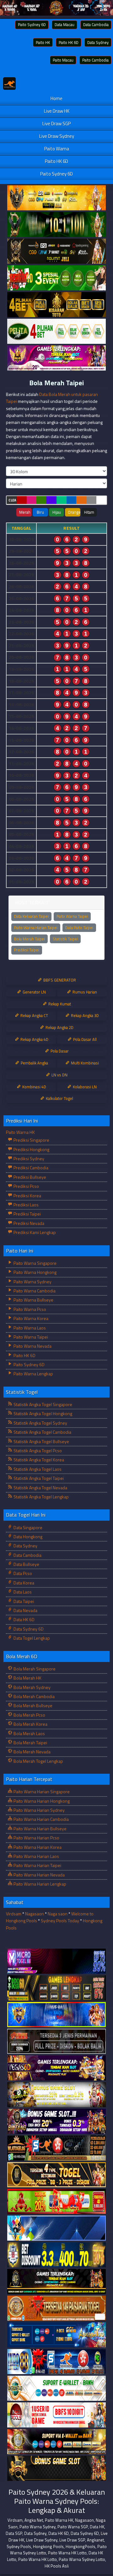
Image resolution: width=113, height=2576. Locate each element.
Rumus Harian (84, 992)
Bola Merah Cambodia (34, 1696)
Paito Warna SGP (73, 2527)
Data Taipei (23, 1601)
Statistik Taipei (65, 939)
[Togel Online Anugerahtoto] (56, 2335)
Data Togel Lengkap (31, 1638)
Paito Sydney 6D (32, 24)
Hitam (89, 512)
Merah (25, 512)
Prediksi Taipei (27, 950)
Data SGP (14, 2533)
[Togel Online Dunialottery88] (56, 2308)
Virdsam (14, 1914)
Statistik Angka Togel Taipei (38, 1478)
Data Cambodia (96, 24)
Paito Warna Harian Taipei (36, 928)
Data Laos (22, 1592)
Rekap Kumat (59, 1004)
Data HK (97, 2527)
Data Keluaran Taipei (31, 916)
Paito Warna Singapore (35, 1263)
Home (56, 98)
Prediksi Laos (26, 1205)
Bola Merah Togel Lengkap (38, 1761)
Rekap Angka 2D (59, 1027)
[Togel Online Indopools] (56, 2415)
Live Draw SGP (56, 124)
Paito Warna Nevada (32, 1346)
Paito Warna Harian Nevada (39, 1875)
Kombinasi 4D (34, 1087)
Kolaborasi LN (84, 1087)
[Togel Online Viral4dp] (56, 358)
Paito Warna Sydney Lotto (82, 2559)
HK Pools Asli (57, 2566)
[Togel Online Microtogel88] (56, 1961)
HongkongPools (81, 2546)
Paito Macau (63, 60)
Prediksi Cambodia (30, 1168)
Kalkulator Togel (59, 1098)
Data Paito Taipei (79, 928)
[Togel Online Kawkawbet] (56, 2041)
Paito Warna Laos (29, 1328)
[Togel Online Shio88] (56, 2442)
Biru (40, 512)
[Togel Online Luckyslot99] (56, 2255)
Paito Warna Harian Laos (36, 1856)
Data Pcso (22, 1573)
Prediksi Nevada (28, 1223)
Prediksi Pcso (26, 1186)
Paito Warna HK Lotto (67, 2553)
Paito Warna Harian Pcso (36, 1838)
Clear (13, 500)
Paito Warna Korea (30, 1318)
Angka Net (34, 2520)
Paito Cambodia (95, 60)
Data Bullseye (26, 1564)
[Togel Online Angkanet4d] (56, 2388)
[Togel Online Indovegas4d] (56, 2468)
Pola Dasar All (84, 1039)
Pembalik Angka (34, 1063)
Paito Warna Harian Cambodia (41, 1819)
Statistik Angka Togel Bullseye (41, 1441)
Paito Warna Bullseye (33, 1300)
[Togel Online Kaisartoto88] (56, 2202)
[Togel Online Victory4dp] (56, 2015)
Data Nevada (25, 1610)
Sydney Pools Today (60, 1921)
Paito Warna (57, 149)
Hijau (57, 512)
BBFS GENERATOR (59, 980)
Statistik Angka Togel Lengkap (41, 1497)
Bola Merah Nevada (32, 1752)
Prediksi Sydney (28, 1158)
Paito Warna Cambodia (34, 1291)
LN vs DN (59, 1075)
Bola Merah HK (27, 1678)
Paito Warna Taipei (72, 916)
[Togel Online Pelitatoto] (56, 331)
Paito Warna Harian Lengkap (39, 1884)
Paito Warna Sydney (32, 1282)
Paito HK (43, 42)
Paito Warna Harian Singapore (41, 1791)
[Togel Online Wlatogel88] (56, 2148)
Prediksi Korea (27, 1196)
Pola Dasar (59, 1051)
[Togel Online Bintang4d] (56, 2121)
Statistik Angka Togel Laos (37, 1469)
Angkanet (95, 2540)
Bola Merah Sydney (32, 1687)
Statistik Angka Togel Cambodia (42, 1432)
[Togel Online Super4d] (56, 251)
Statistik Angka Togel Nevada (40, 1488)
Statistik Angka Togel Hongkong (42, 1413)
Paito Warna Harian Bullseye (40, 1829)
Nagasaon (35, 1914)
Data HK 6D (24, 1619)
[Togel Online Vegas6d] (56, 2068)
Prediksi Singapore (31, 1140)
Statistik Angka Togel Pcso (37, 1450)
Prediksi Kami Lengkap (34, 1232)
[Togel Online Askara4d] (56, 2095)
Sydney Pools (19, 2546)
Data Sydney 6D (28, 1629)
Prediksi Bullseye (29, 1177)
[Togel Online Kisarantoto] (56, 305)
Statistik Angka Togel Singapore (42, 1404)
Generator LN (34, 992)
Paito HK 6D (69, 42)
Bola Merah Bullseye (32, 1705)
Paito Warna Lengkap (33, 1374)
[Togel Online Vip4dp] (56, 2282)
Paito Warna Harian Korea (37, 1847)
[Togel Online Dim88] (56, 225)
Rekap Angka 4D (34, 1039)
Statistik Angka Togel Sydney (40, 1423)
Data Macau (65, 24)
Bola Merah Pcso (29, 1715)
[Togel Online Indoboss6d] (56, 1988)
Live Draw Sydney (57, 136)
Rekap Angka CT (34, 1015)
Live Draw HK (57, 111)
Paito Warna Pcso (29, 1309)
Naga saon (58, 1914)
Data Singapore (27, 1527)
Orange (74, 512)
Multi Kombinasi (84, 1063)
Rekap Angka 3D (84, 1015)
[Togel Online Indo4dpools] (56, 2228)
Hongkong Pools (48, 2546)
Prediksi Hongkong (31, 1149)
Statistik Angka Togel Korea (38, 1460)
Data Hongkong (27, 1537)
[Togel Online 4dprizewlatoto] (56, 2175)
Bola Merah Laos (29, 1733)
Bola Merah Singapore (34, 1669)
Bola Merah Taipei (56, 383)
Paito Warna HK (20, 1132)
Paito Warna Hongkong (35, 1272)
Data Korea (23, 1583)
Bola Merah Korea (30, 1724)
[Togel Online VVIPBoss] (56, 198)
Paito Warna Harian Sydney (39, 1810)
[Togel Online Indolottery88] (56, 2362)
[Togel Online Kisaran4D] (56, 278)
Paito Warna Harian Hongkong (41, 1801)
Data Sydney (98, 42)
